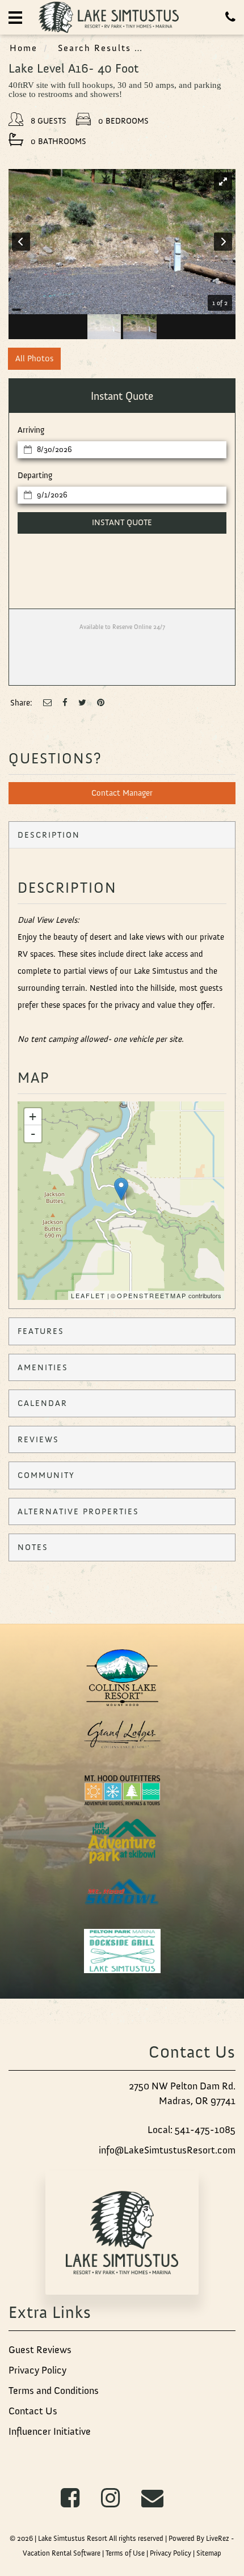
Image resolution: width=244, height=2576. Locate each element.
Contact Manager (122, 793)
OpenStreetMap (152, 1295)
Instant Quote (122, 522)
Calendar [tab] (43, 1403)
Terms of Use (125, 2553)
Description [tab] (49, 835)
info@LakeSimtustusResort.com (167, 2150)
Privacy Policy (37, 2370)
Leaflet (88, 1295)
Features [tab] (41, 1331)
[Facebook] (65, 703)
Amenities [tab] (43, 1367)
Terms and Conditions (54, 2391)
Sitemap (209, 2553)
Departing (35, 475)
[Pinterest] (101, 703)
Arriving (31, 430)
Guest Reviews (40, 2350)
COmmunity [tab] (46, 1475)
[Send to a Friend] (47, 703)
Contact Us (33, 2411)
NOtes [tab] (33, 1547)
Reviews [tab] (38, 1439)
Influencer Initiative (50, 2431)
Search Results (94, 48)
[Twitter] (82, 703)
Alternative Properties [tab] (78, 1511)
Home (24, 48)
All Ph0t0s (34, 358)
